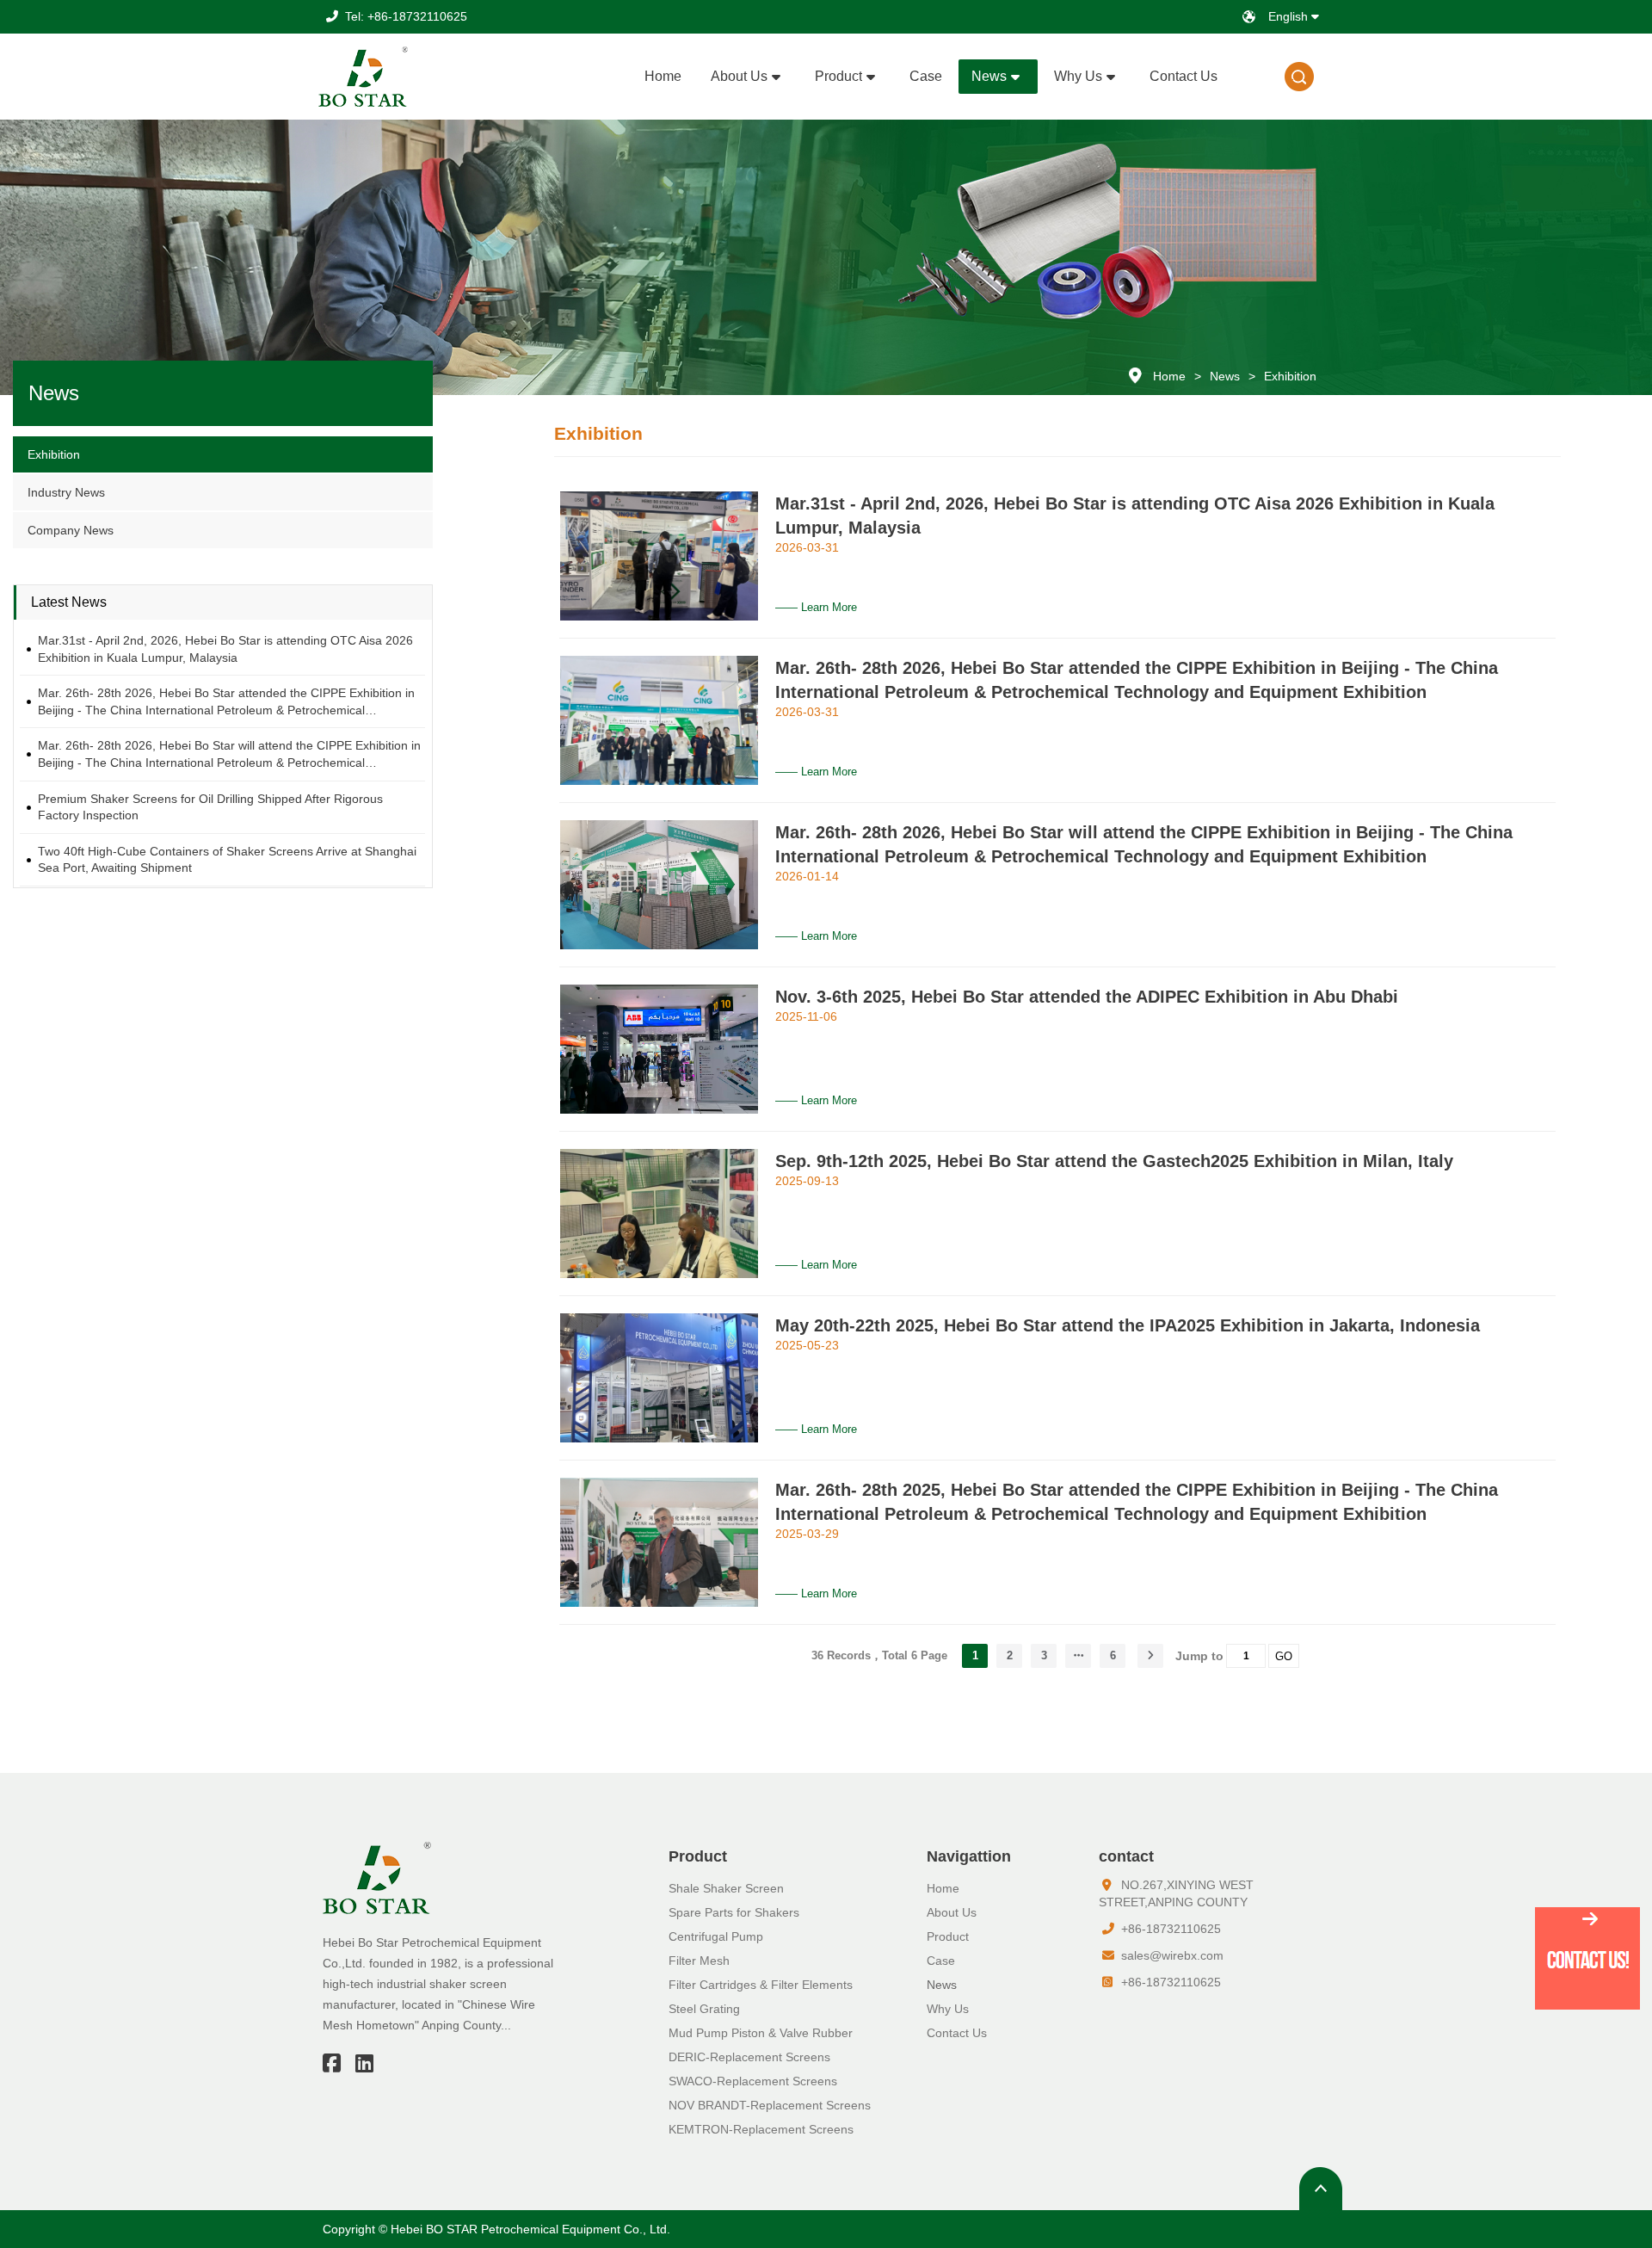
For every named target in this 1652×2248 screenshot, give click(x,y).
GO (1284, 1656)
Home (1169, 376)
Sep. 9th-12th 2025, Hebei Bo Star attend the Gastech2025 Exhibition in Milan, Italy (1114, 1161)
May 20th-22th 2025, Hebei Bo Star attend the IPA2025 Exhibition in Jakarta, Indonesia (1128, 1325)
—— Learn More (816, 607)
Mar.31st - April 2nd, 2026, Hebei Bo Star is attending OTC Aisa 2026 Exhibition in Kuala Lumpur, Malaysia (225, 649)
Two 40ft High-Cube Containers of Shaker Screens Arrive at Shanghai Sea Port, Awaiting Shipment (227, 860)
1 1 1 (1300, 77)
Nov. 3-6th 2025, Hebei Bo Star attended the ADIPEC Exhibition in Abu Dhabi (1087, 997)
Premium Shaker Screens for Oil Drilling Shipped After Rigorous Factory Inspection (210, 807)
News (1225, 376)
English (1290, 16)
